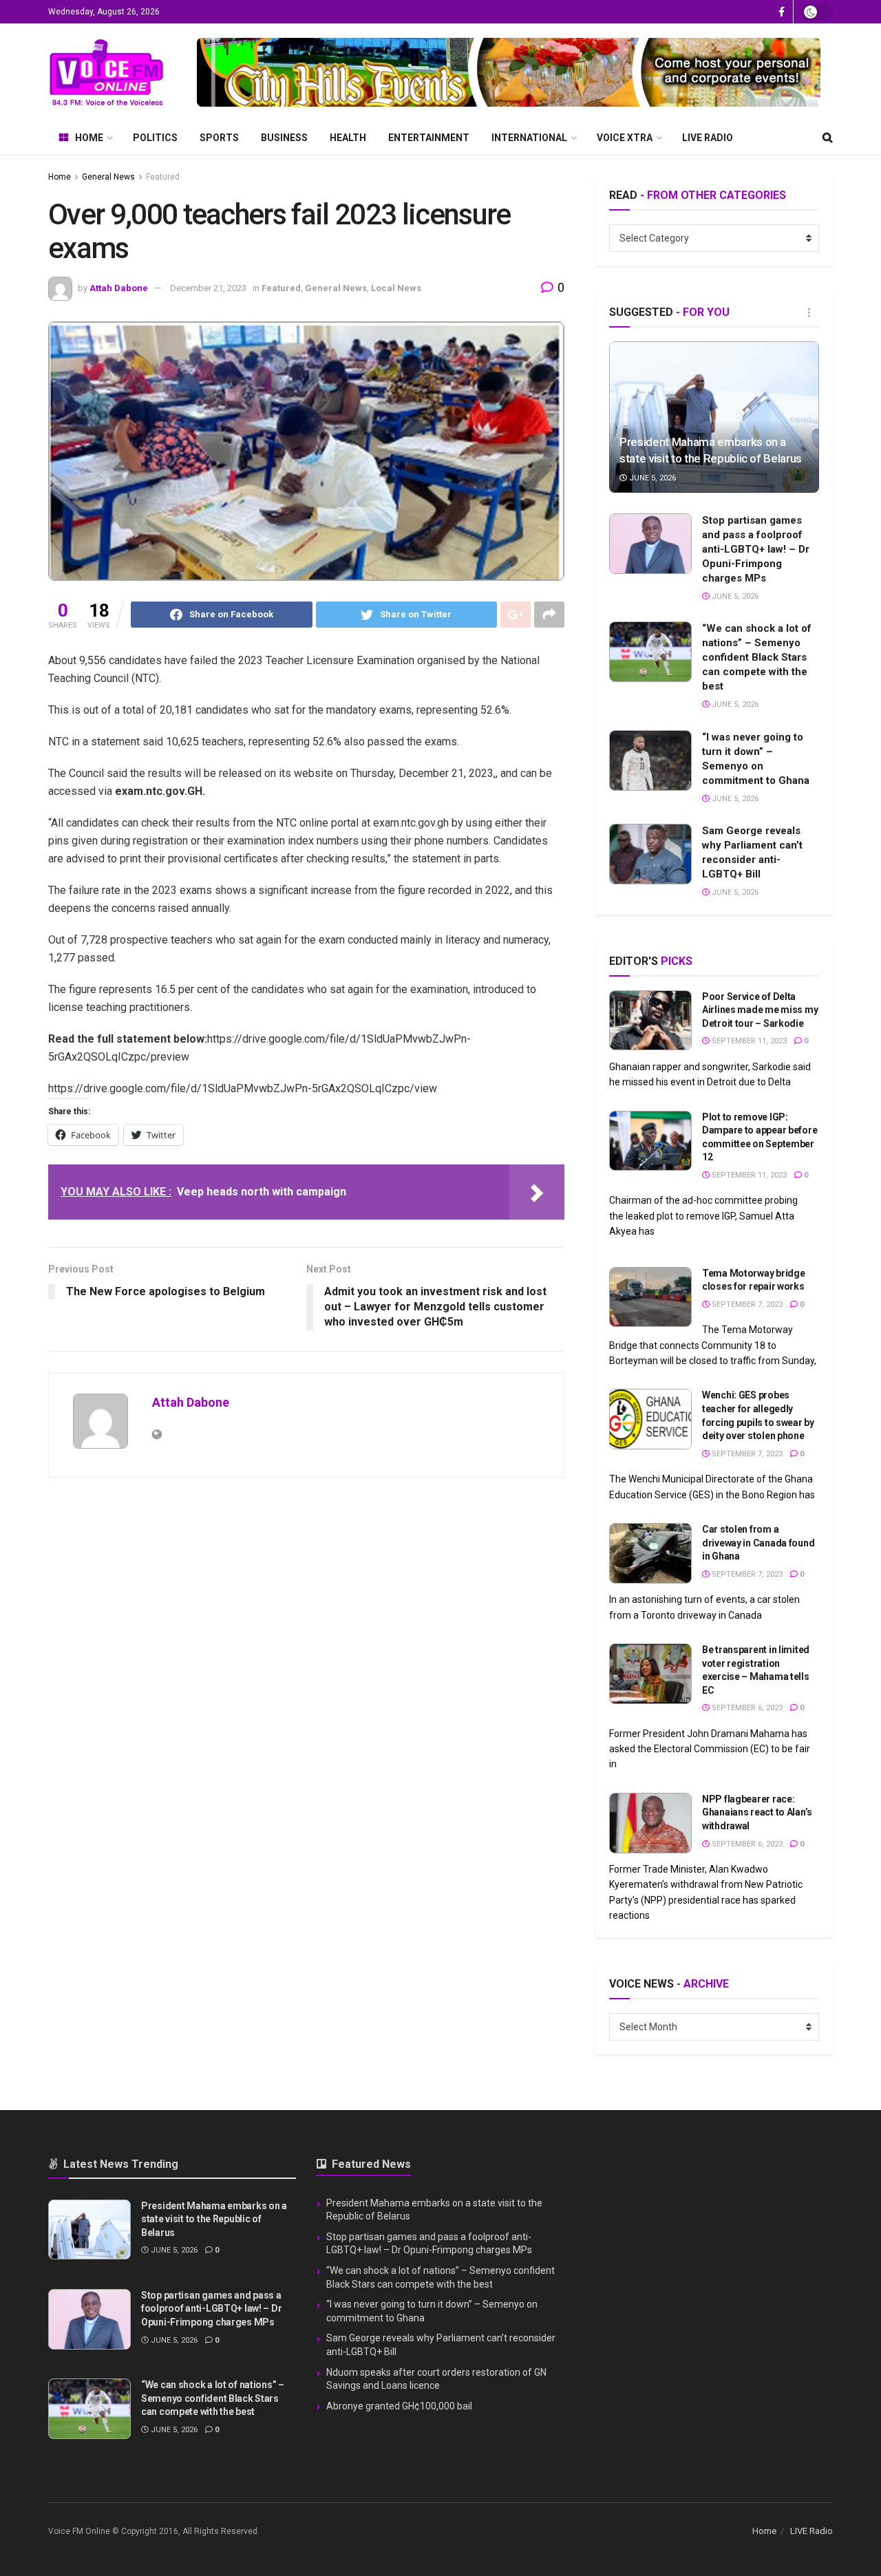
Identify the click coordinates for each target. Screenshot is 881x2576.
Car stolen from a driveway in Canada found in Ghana (758, 1543)
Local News (396, 288)
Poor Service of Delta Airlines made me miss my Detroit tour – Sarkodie (760, 1010)
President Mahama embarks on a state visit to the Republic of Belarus (214, 2219)
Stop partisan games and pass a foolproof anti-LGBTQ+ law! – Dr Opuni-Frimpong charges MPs (756, 549)
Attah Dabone (119, 288)
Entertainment (429, 138)
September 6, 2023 (746, 1708)
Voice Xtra (625, 138)
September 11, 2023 (748, 1041)
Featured (163, 177)
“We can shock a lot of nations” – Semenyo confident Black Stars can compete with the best (757, 657)
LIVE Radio (708, 138)
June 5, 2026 (651, 478)
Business (284, 138)
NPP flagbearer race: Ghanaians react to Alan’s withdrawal (757, 1812)
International (529, 138)
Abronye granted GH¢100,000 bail (399, 2406)
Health (348, 138)
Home (89, 138)
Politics (155, 138)
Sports (219, 138)
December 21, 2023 (208, 288)
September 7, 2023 (746, 1305)
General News (108, 177)
